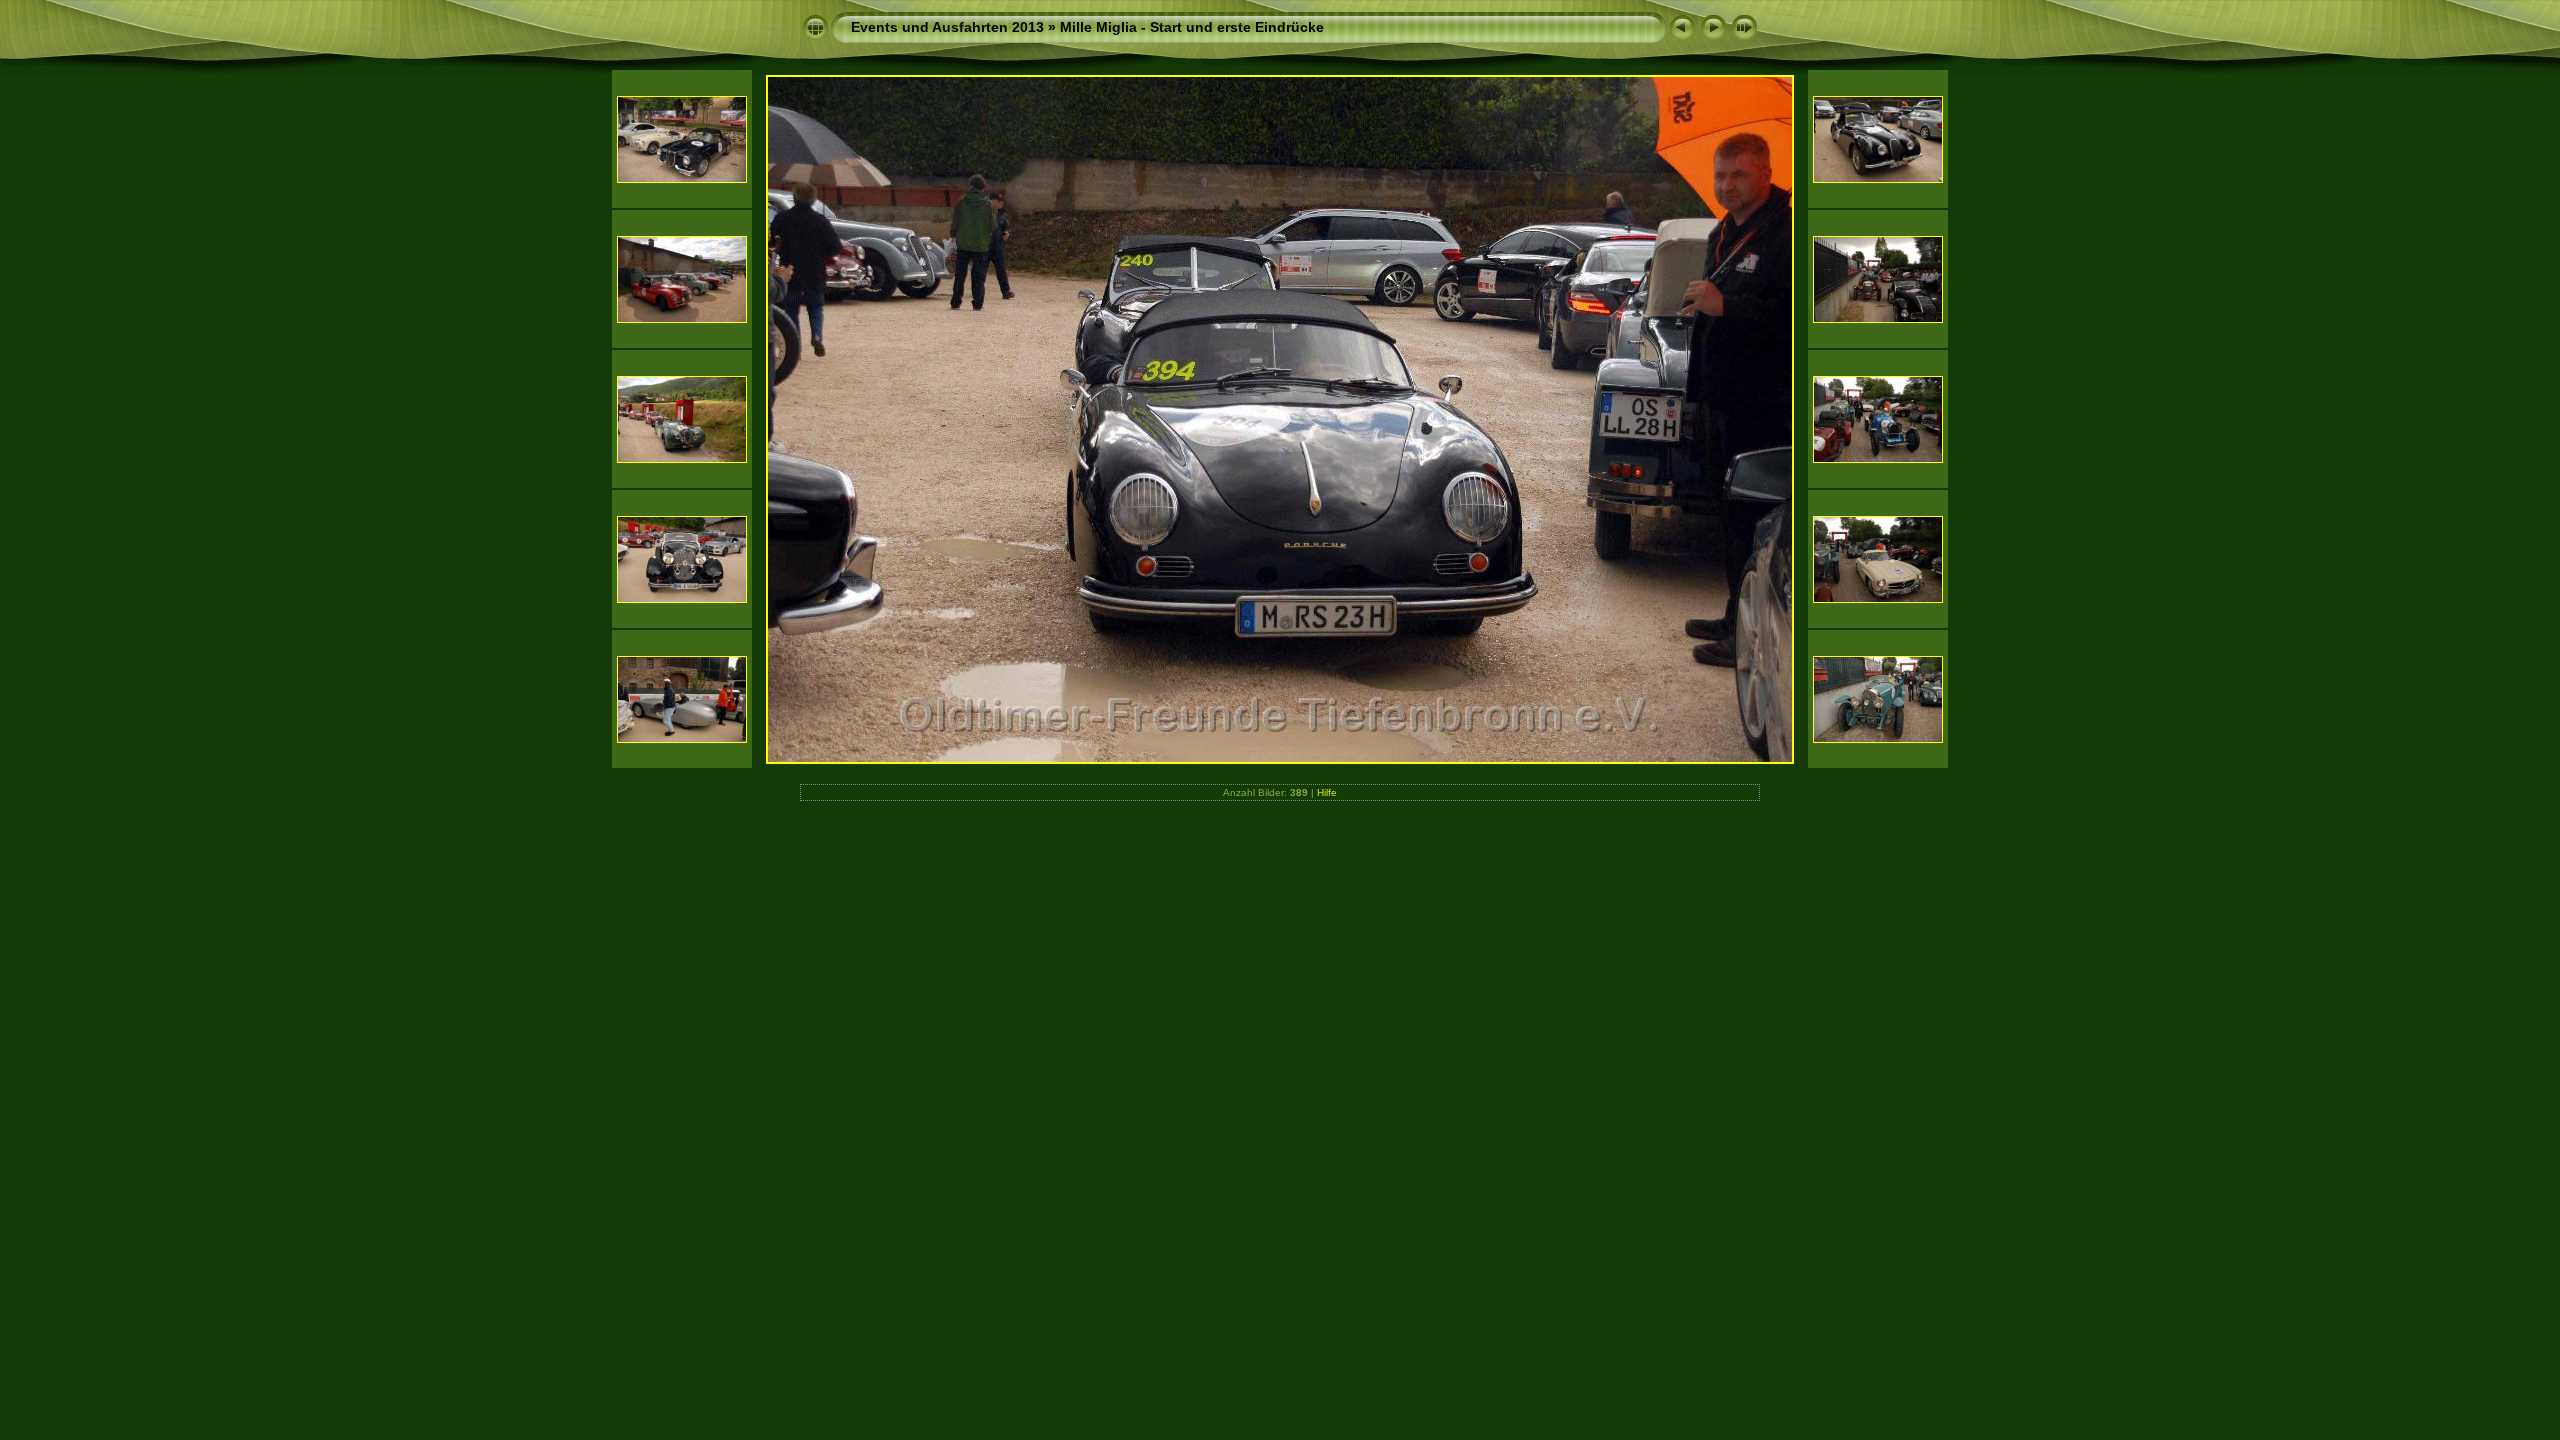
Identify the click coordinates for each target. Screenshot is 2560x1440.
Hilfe (1327, 792)
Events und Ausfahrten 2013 (947, 27)
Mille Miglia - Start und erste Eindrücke (1192, 27)
